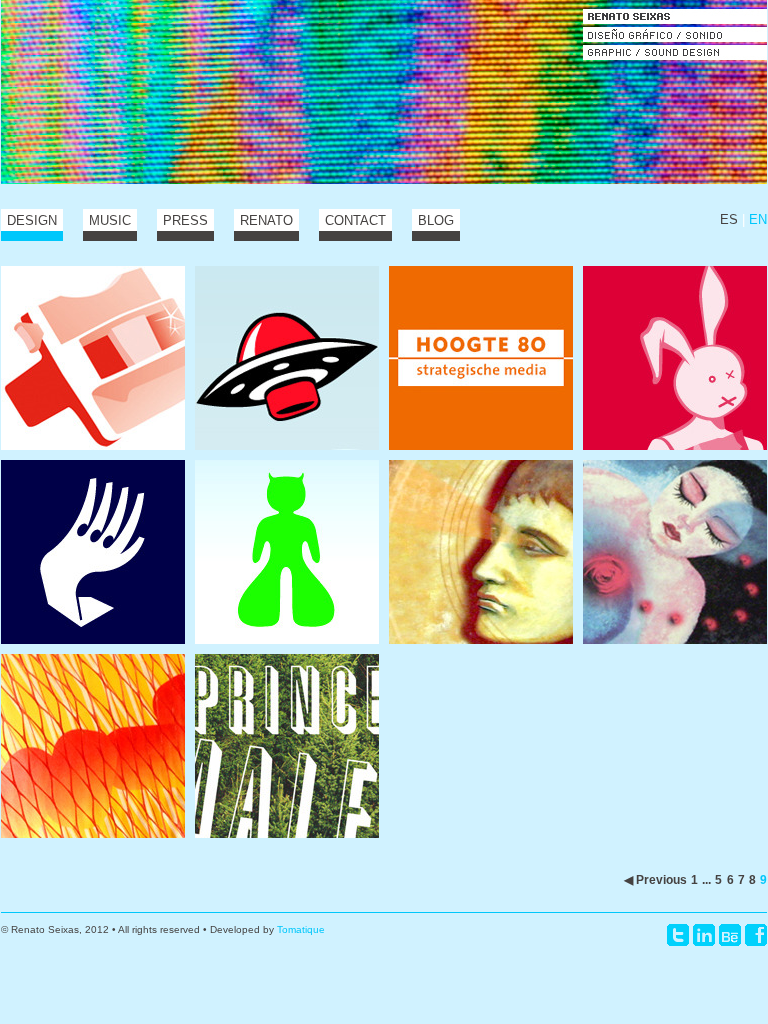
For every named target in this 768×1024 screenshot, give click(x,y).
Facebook (756, 935)
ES (729, 219)
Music (110, 220)
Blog (436, 220)
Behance (730, 935)
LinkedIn (704, 935)
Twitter (678, 935)
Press (185, 220)
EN (758, 219)
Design (32, 220)
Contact (355, 220)
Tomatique (301, 929)
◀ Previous (655, 879)
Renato (266, 220)
